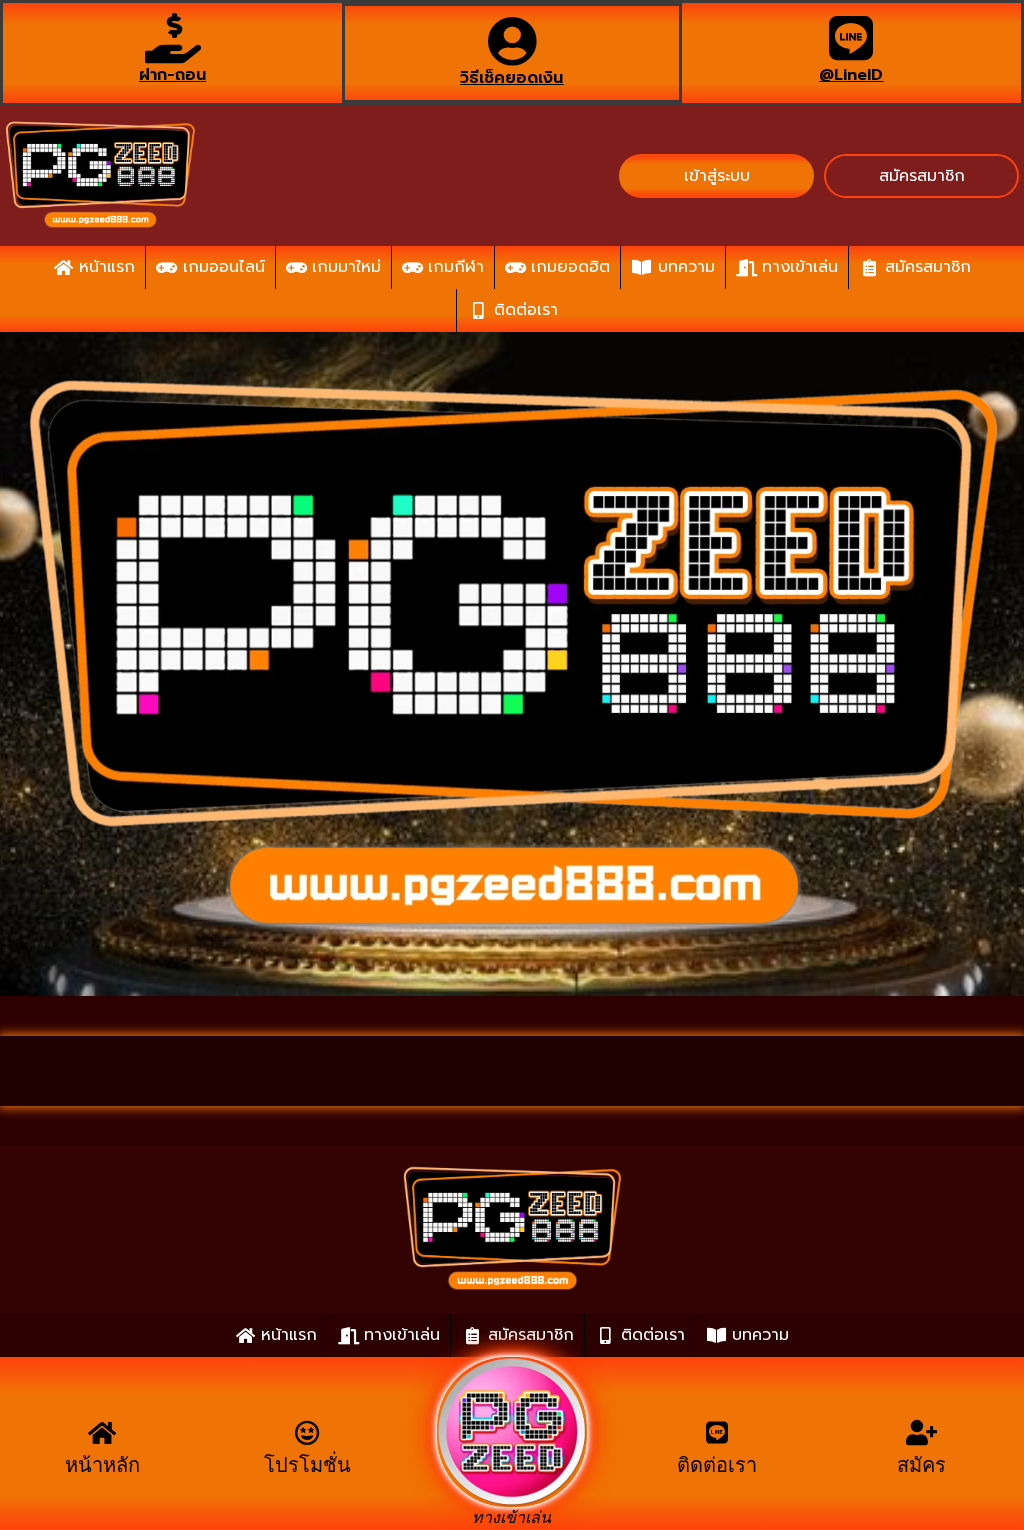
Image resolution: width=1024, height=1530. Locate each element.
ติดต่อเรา (717, 1465)
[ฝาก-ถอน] (173, 38)
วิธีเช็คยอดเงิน (511, 78)
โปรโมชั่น (307, 1465)
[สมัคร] (921, 1432)
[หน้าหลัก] (102, 1432)
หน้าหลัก (102, 1465)
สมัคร (921, 1465)
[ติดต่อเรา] (716, 1432)
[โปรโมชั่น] (307, 1432)
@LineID (851, 75)
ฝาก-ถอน (172, 75)
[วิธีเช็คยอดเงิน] (512, 41)
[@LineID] (851, 38)
